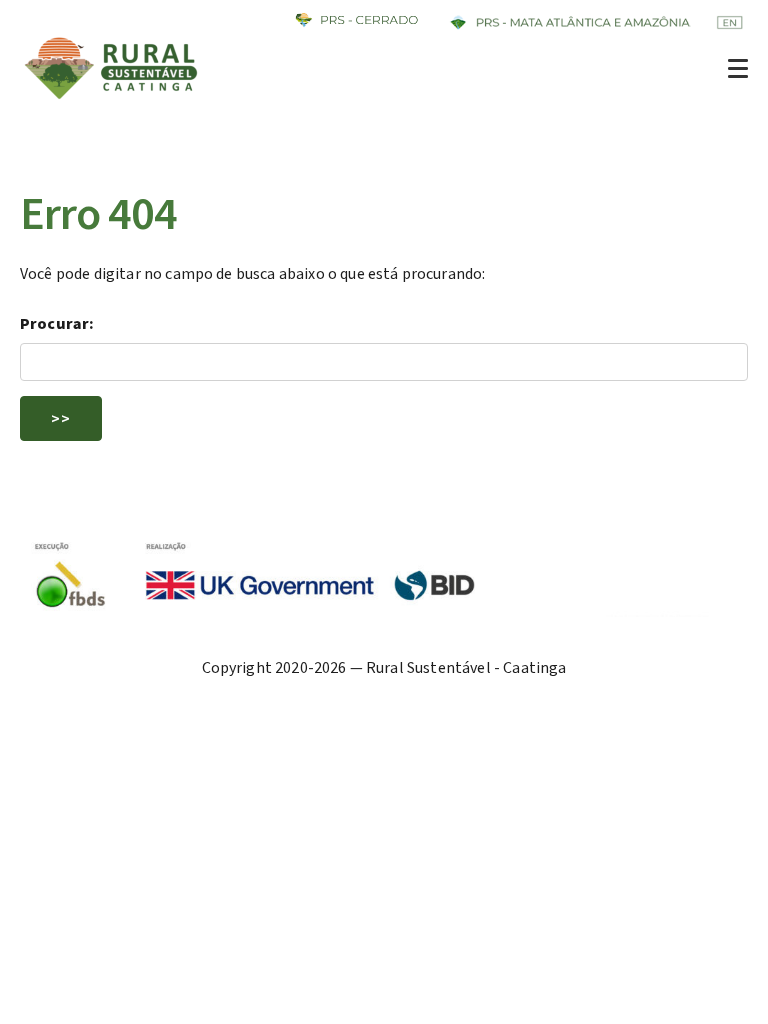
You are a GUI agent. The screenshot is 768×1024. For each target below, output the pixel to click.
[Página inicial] (113, 99)
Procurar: (57, 324)
